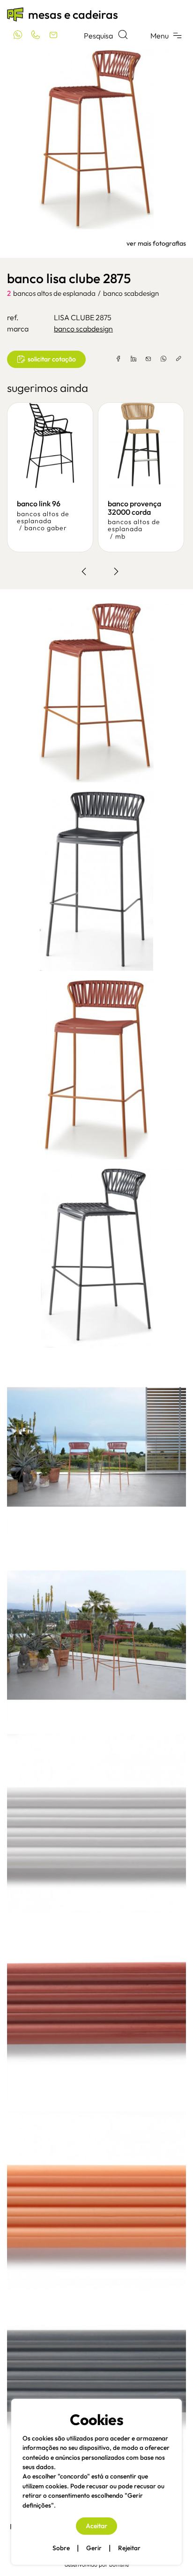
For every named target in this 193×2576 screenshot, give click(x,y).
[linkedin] (134, 359)
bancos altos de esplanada (54, 293)
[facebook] (119, 359)
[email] (148, 359)
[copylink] (178, 359)
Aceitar (96, 2526)
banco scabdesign (131, 293)
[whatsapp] (163, 359)
